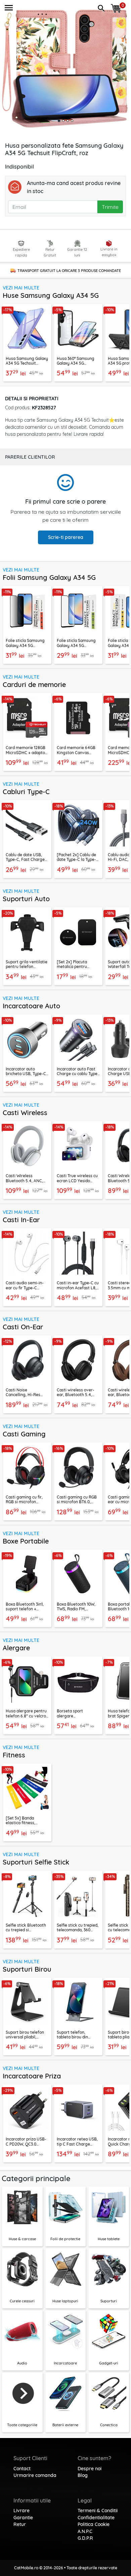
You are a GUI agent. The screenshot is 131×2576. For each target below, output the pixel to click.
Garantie (23, 2518)
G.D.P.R (85, 2538)
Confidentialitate (96, 2518)
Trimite (110, 207)
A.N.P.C (85, 2531)
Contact (22, 2469)
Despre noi (90, 2469)
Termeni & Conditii (98, 2511)
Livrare (21, 2511)
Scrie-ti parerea (66, 537)
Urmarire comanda (35, 2475)
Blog (83, 2475)
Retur (20, 2524)
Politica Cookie (94, 2524)
